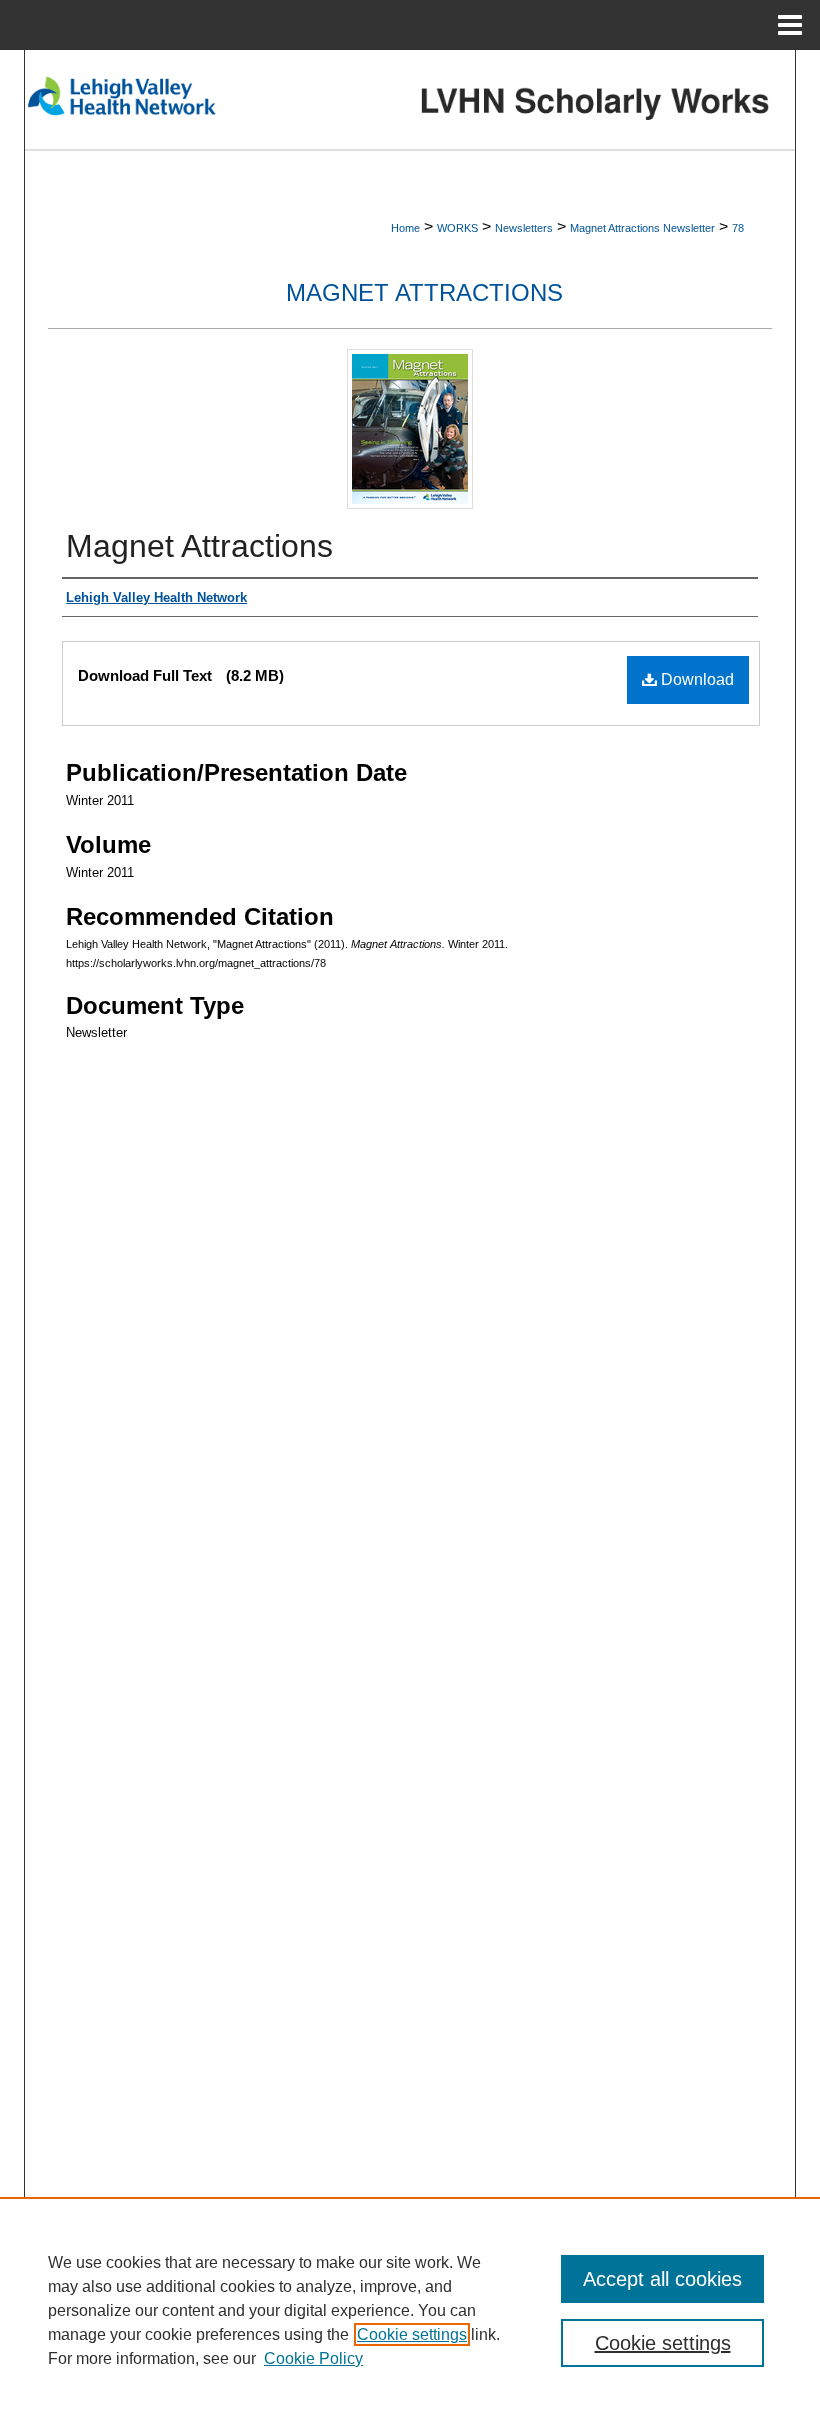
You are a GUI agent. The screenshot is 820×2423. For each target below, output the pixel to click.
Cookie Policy (313, 2358)
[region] (410, 2310)
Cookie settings (412, 2334)
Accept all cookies (662, 2279)
